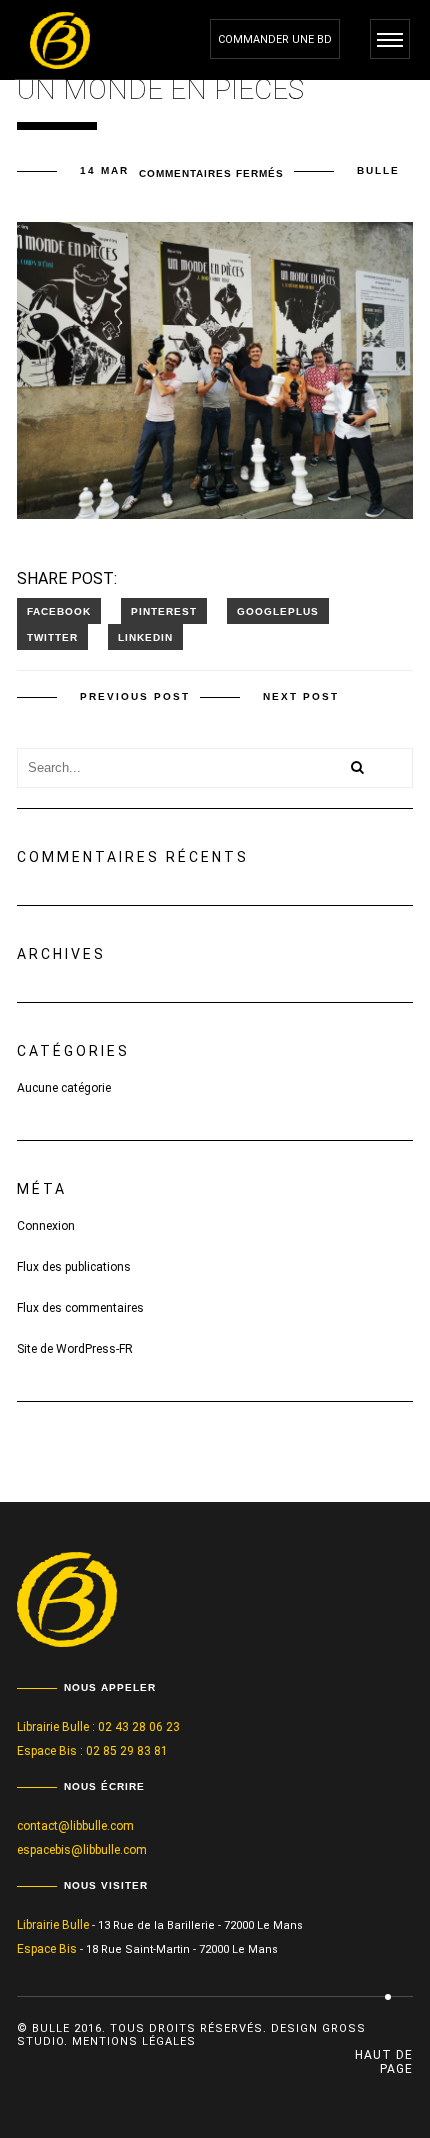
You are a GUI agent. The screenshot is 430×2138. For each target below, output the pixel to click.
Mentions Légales (134, 2041)
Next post (301, 696)
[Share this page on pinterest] (164, 611)
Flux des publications (74, 1267)
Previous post (135, 696)
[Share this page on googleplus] (278, 611)
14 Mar (104, 170)
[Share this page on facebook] (59, 611)
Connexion (46, 1226)
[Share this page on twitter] (52, 637)
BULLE (378, 170)
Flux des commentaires (80, 1308)
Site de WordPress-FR (75, 1349)
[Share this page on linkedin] (145, 637)
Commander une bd (275, 39)
